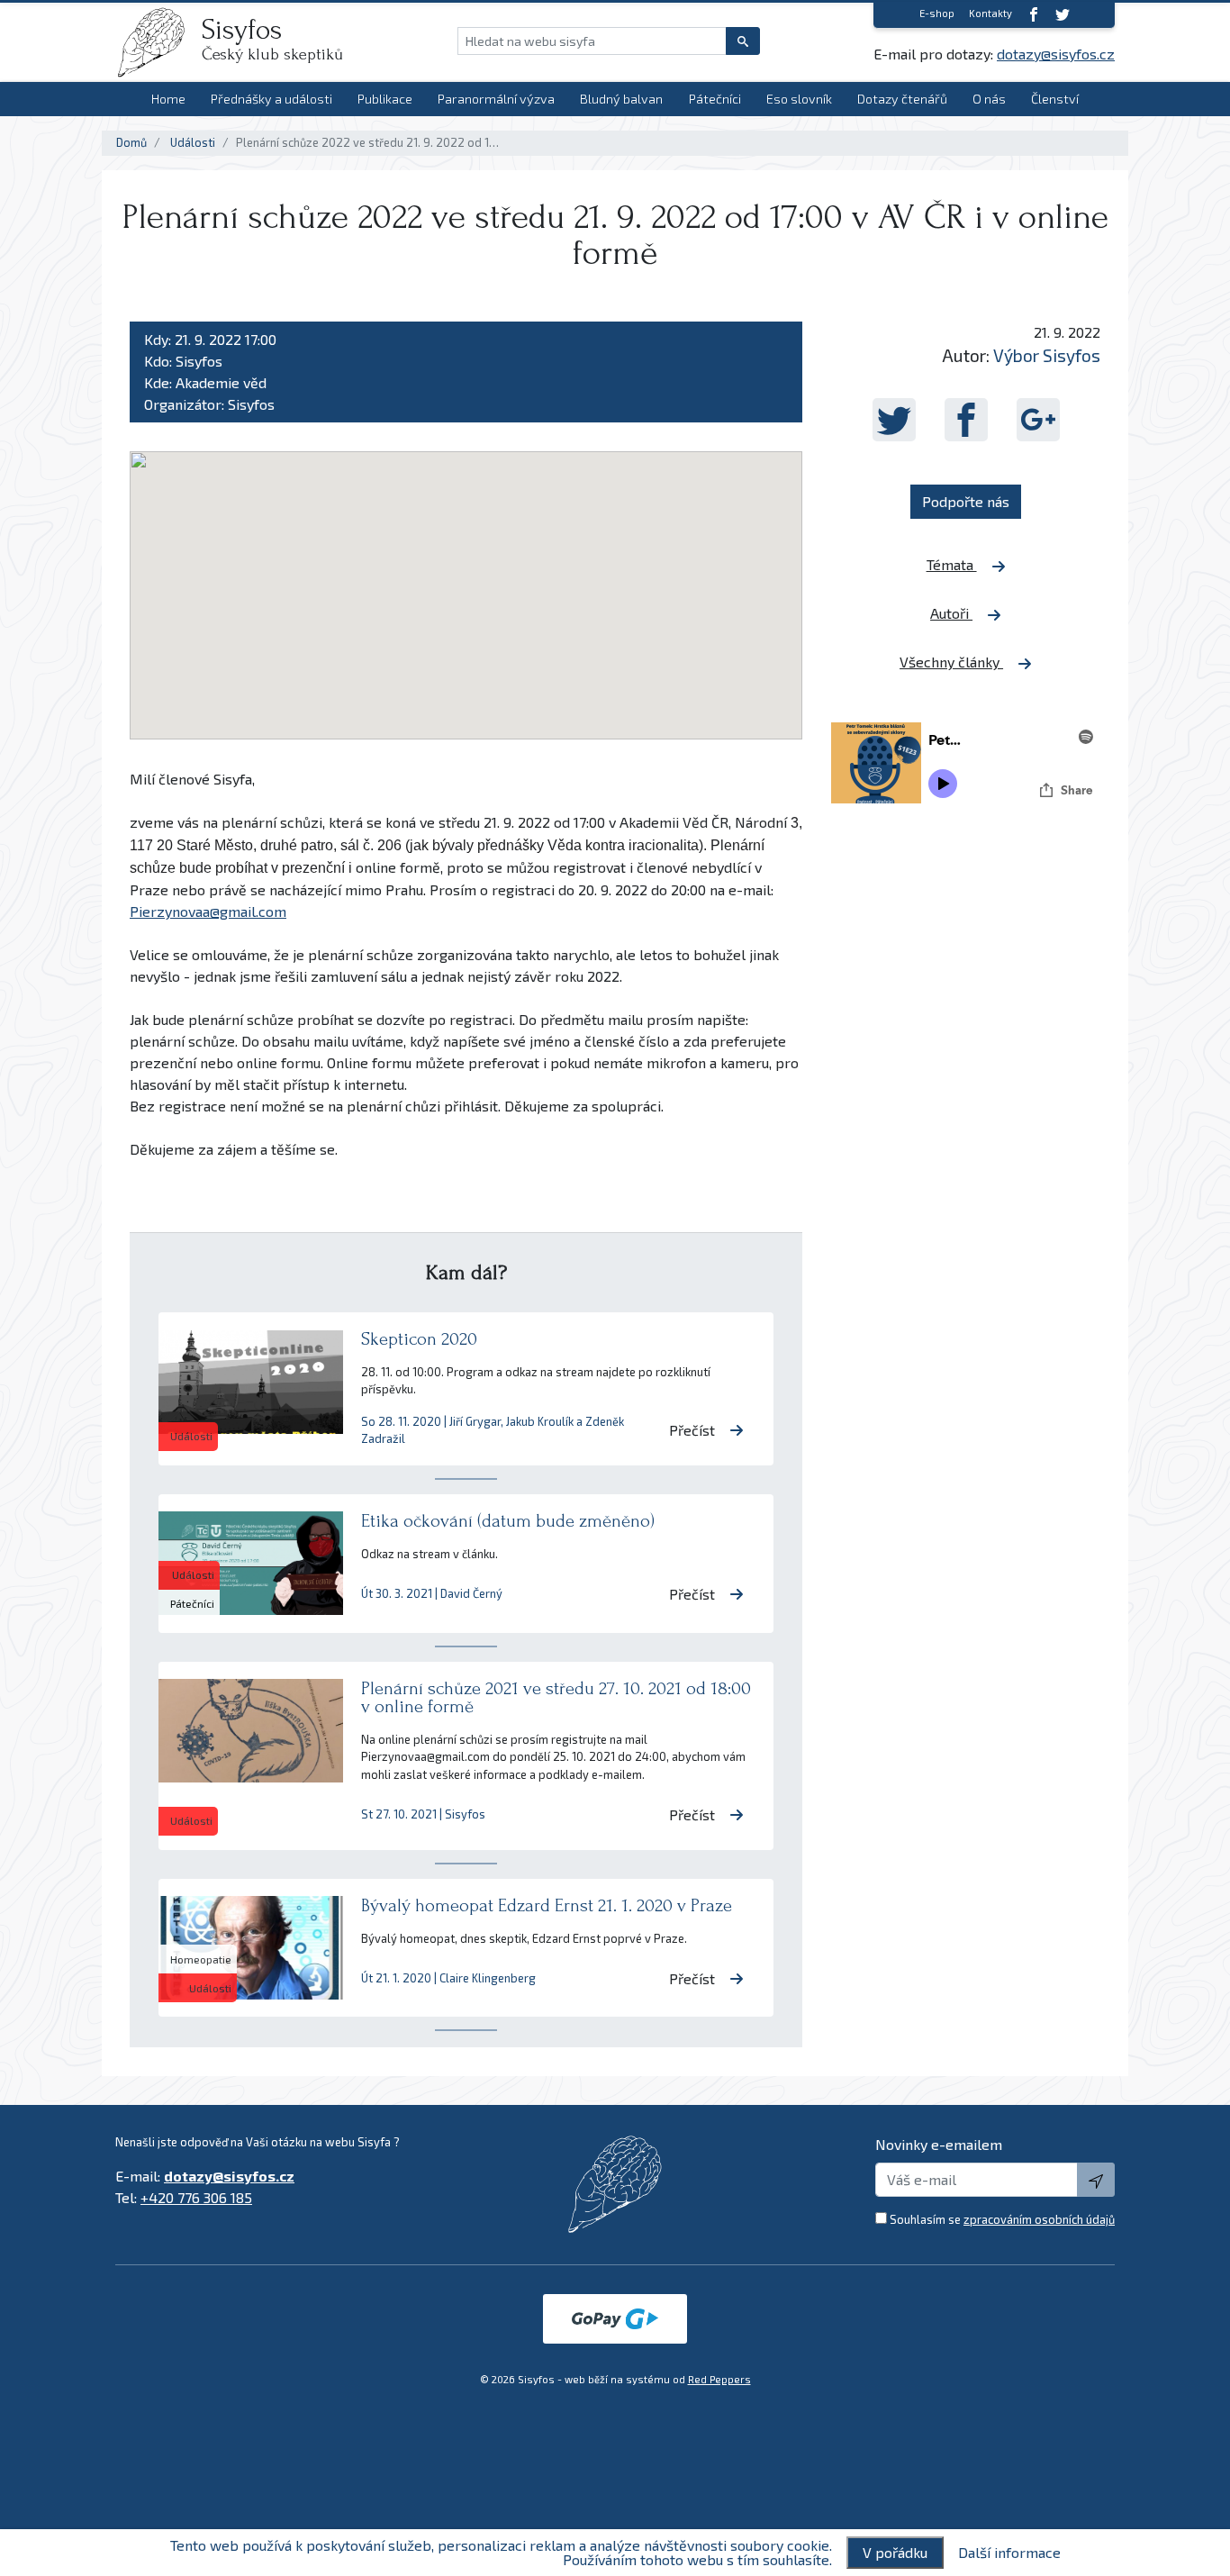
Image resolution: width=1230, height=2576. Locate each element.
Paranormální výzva (496, 99)
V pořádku (895, 2552)
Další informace (1009, 2553)
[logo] (158, 42)
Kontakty (990, 13)
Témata (952, 564)
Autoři (951, 613)
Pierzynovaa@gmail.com (208, 911)
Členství (1055, 99)
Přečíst (692, 1430)
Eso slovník (799, 99)
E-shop (937, 13)
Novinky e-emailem (939, 2144)
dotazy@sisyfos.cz (1056, 54)
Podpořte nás (966, 501)
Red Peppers (719, 2379)
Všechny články (951, 662)
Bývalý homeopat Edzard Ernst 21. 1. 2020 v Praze (547, 1905)
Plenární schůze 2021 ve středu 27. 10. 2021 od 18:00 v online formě (556, 1698)
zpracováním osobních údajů (1039, 2219)
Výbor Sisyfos (1047, 355)
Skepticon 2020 (419, 1339)
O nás (989, 99)
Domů (131, 142)
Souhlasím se (1002, 2219)
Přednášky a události (271, 99)
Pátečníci (715, 99)
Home (168, 99)
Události (193, 142)
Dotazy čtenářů (902, 99)
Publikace (385, 99)
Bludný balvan (621, 99)
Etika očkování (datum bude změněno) (508, 1521)
